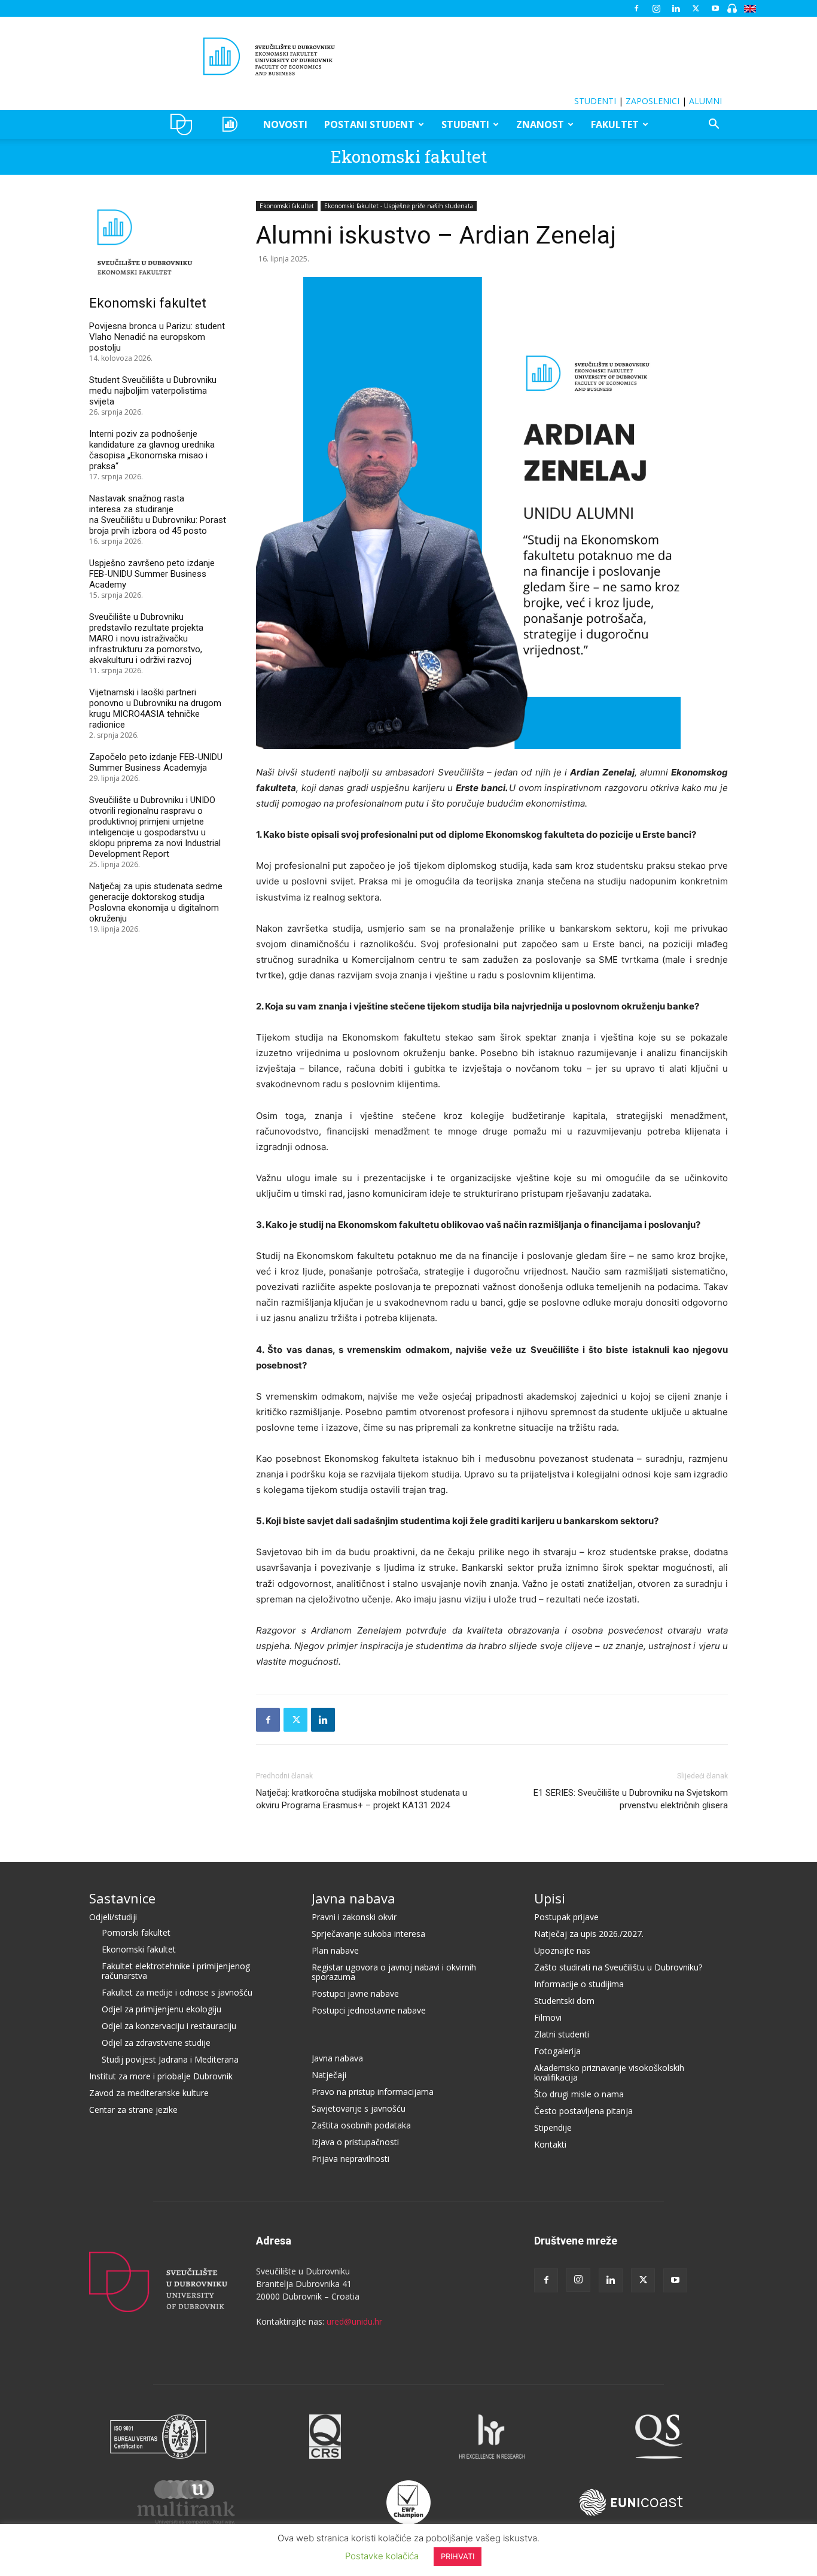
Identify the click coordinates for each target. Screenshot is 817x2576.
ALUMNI (705, 101)
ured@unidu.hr (354, 2321)
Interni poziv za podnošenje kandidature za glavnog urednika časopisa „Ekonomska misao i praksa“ (152, 450)
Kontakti (550, 2144)
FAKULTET (615, 124)
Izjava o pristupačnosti (355, 2142)
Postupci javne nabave (355, 1993)
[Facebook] (636, 8)
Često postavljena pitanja (583, 2111)
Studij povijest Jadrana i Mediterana (170, 2059)
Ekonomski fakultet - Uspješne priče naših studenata (399, 206)
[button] (714, 125)
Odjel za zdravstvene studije (156, 2043)
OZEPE (232, 124)
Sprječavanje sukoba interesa (368, 1934)
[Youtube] (715, 8)
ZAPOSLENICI (653, 101)
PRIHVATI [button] (458, 2556)
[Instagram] (656, 8)
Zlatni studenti (562, 2034)
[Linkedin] (676, 8)
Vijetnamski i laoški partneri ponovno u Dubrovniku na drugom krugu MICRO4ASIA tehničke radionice (155, 708)
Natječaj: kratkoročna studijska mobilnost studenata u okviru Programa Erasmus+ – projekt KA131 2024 (362, 1799)
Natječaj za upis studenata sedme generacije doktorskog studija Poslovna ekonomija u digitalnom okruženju (156, 902)
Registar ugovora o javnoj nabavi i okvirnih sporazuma (394, 1972)
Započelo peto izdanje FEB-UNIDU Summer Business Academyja (156, 762)
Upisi (550, 1898)
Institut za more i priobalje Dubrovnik (161, 2076)
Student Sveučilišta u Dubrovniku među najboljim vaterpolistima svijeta (153, 391)
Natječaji (329, 2075)
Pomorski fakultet (136, 1932)
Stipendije (553, 2128)
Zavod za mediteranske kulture (149, 2093)
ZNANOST (540, 124)
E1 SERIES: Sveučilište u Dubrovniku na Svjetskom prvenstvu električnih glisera (631, 1799)
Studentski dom (564, 2001)
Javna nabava (353, 1898)
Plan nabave (335, 1950)
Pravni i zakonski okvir (354, 1917)
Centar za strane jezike (133, 2110)
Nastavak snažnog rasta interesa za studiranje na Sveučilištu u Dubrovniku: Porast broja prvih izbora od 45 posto (158, 515)
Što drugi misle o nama (579, 2094)
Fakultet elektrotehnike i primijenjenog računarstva (176, 1971)
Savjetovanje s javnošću (359, 2108)
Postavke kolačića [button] (382, 2556)
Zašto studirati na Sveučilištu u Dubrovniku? (618, 1967)
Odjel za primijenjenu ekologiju (161, 2009)
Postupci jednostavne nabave (369, 2010)
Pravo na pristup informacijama (373, 2092)
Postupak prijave (566, 1917)
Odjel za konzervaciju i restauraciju (169, 2026)
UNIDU (185, 124)
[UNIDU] (408, 56)
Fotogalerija (557, 2051)
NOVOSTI (285, 124)
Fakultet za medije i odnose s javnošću (177, 1992)
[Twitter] (696, 8)
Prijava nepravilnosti (350, 2159)
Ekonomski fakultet (409, 156)
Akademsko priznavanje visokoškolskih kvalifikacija (609, 2072)
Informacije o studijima (579, 1984)
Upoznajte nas (562, 1950)
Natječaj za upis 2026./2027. (589, 1934)
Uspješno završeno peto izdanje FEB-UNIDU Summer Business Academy (152, 574)
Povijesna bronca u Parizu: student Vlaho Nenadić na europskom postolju (157, 337)
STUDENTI (595, 101)
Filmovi (548, 2017)
